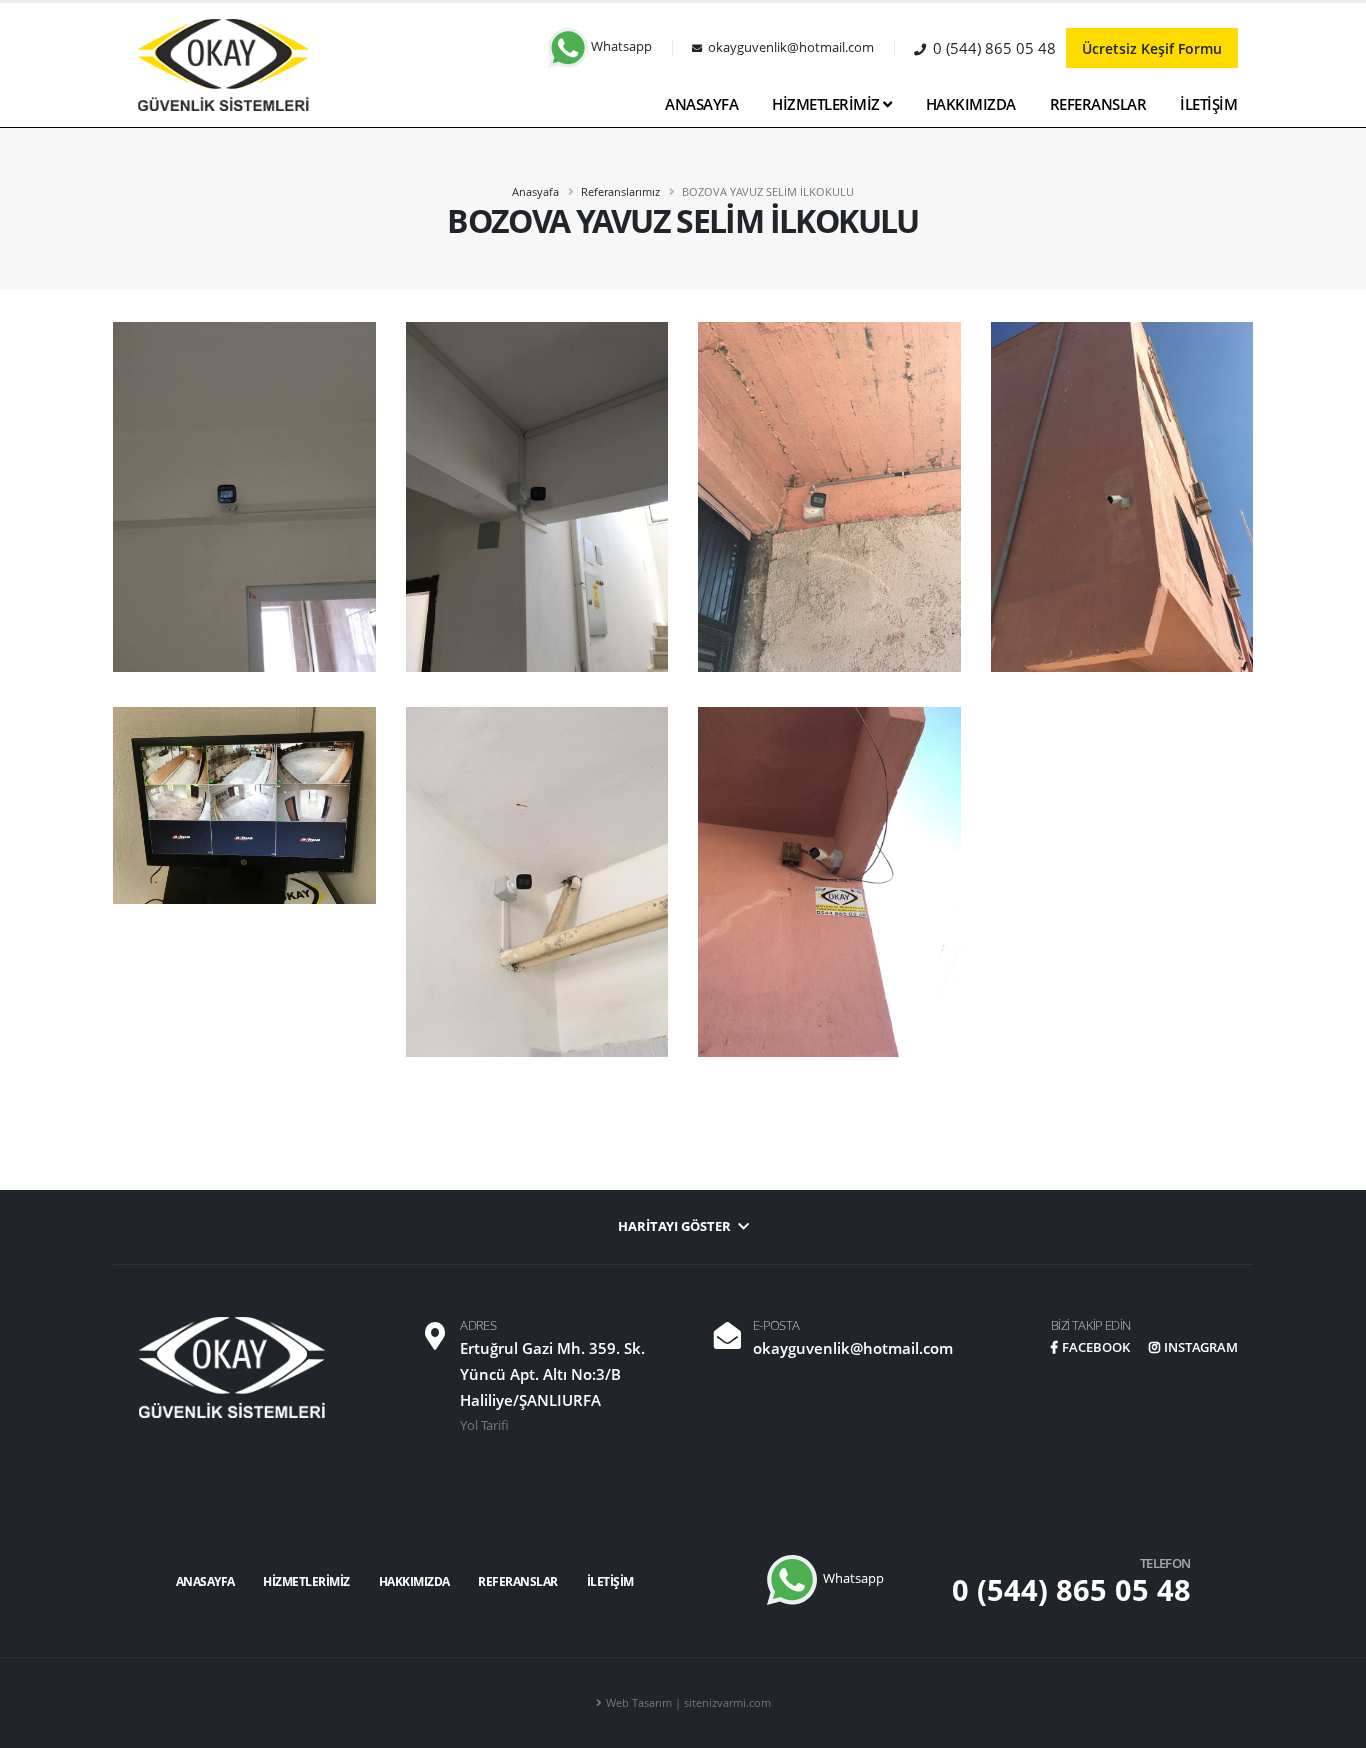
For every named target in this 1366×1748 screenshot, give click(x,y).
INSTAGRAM (1201, 1347)
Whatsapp (620, 46)
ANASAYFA (701, 104)
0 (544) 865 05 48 (1071, 1589)
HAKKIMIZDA (971, 104)
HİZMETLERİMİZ (827, 104)
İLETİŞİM (1208, 104)
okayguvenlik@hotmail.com (853, 1348)
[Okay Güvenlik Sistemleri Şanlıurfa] (223, 63)
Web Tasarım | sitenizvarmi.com (688, 1702)
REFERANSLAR (1098, 104)
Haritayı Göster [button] (676, 1226)
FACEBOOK (1096, 1347)
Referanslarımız (620, 191)
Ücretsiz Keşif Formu (1152, 48)
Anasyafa (535, 191)
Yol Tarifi (484, 1425)
